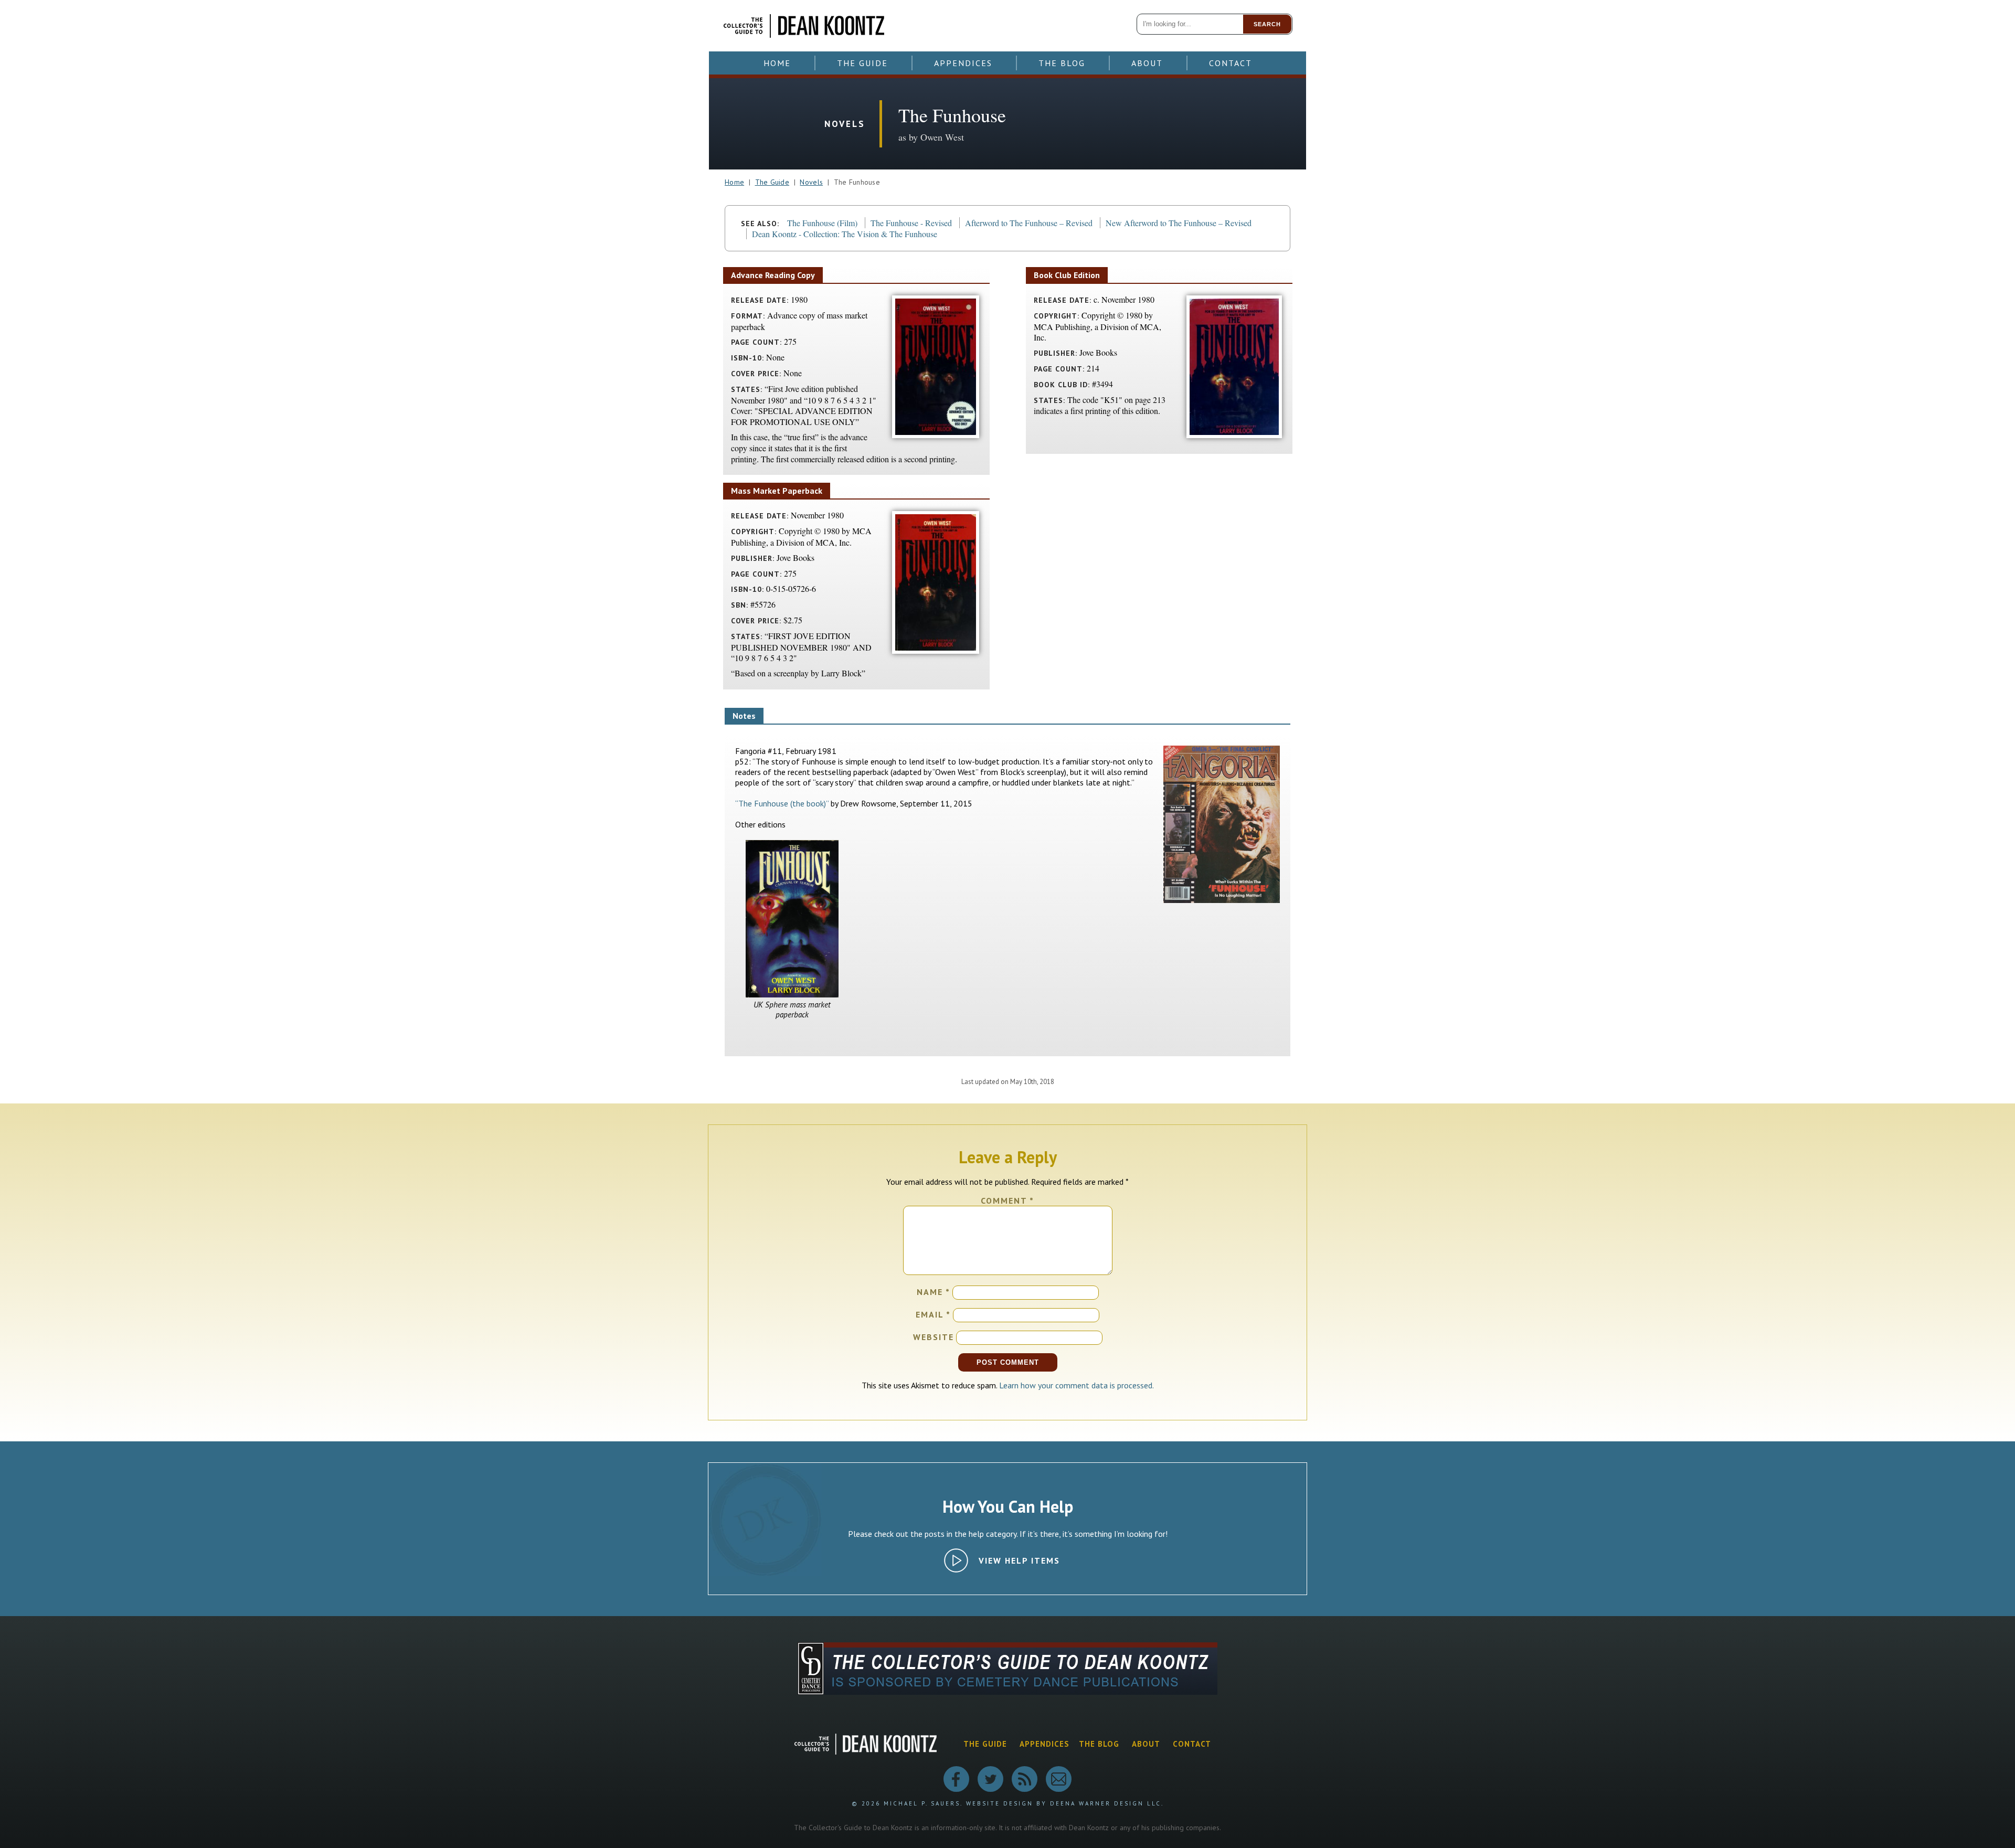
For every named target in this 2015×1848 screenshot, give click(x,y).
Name (934, 1292)
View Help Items (1019, 1560)
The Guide (862, 63)
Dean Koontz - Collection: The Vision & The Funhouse (845, 234)
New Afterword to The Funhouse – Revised (1179, 223)
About (1147, 63)
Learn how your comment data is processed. (1077, 1385)
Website (934, 1337)
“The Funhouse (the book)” (782, 803)
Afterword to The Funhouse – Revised (1029, 223)
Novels (811, 182)
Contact (1231, 63)
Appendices (963, 63)
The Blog (1062, 63)
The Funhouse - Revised (911, 223)
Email (933, 1314)
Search (1267, 24)
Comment (1008, 1201)
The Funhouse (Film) (822, 223)
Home (777, 63)
